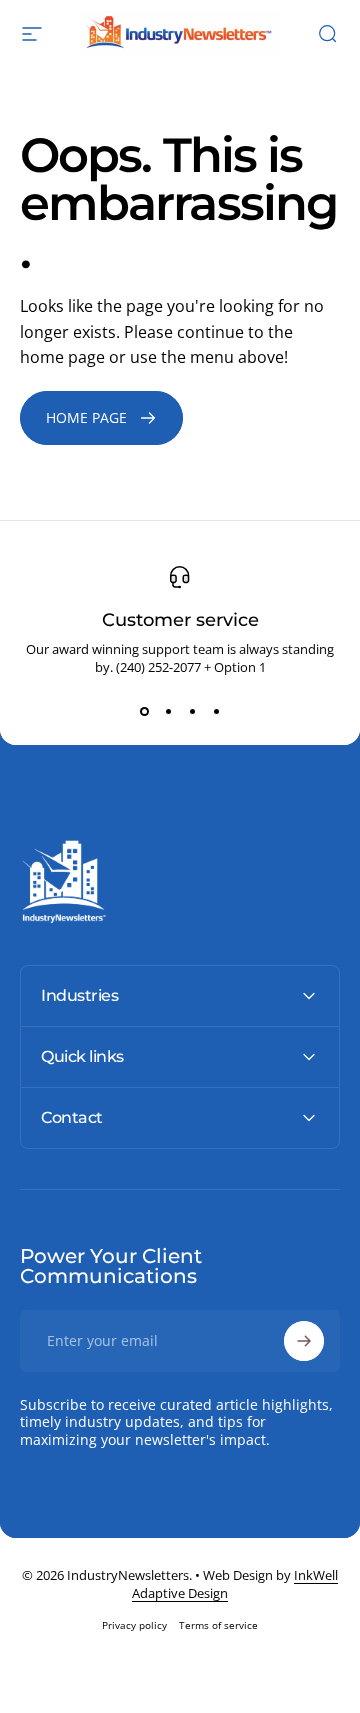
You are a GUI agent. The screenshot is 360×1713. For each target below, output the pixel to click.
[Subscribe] (304, 1341)
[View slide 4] (216, 712)
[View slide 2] (168, 712)
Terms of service (218, 1625)
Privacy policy (134, 1625)
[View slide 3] (192, 712)
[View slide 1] (144, 712)
